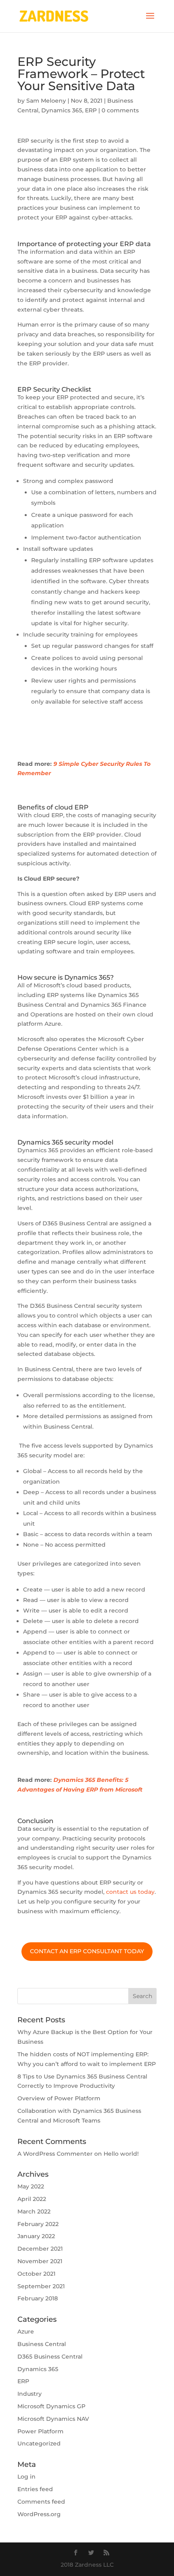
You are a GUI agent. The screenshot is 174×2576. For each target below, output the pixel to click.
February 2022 (38, 2224)
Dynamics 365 (62, 110)
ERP (91, 110)
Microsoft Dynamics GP (51, 2406)
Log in (27, 2477)
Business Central (42, 2344)
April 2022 (32, 2199)
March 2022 (34, 2211)
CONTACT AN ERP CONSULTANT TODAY (87, 1951)
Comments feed (41, 2502)
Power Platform (40, 2431)
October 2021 (36, 2274)
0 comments (120, 110)
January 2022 (36, 2236)
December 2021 (40, 2249)
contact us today (130, 1892)
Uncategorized (39, 2443)
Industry (30, 2394)
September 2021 (41, 2286)
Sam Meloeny (46, 101)
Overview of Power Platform (59, 2098)
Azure (26, 2331)
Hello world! (121, 2154)
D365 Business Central (50, 2357)
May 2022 (31, 2186)
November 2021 (40, 2261)
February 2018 (38, 2298)
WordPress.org (39, 2514)
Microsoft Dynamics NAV (53, 2419)
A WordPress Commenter (55, 2154)
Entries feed (35, 2489)
